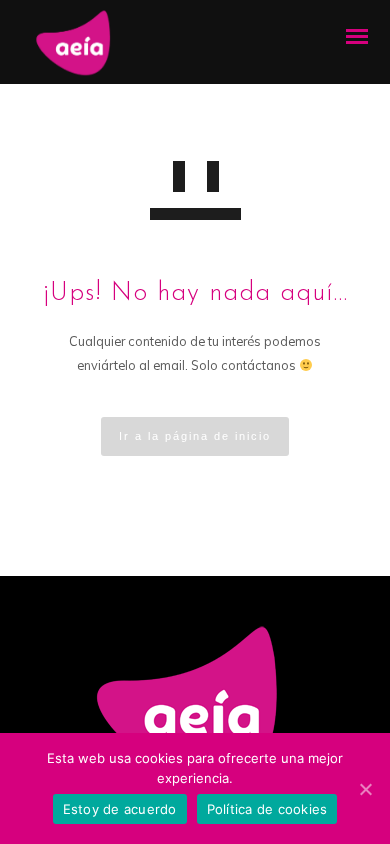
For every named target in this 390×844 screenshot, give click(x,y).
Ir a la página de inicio (195, 436)
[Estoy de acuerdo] (365, 789)
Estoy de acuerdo (120, 809)
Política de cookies (267, 809)
